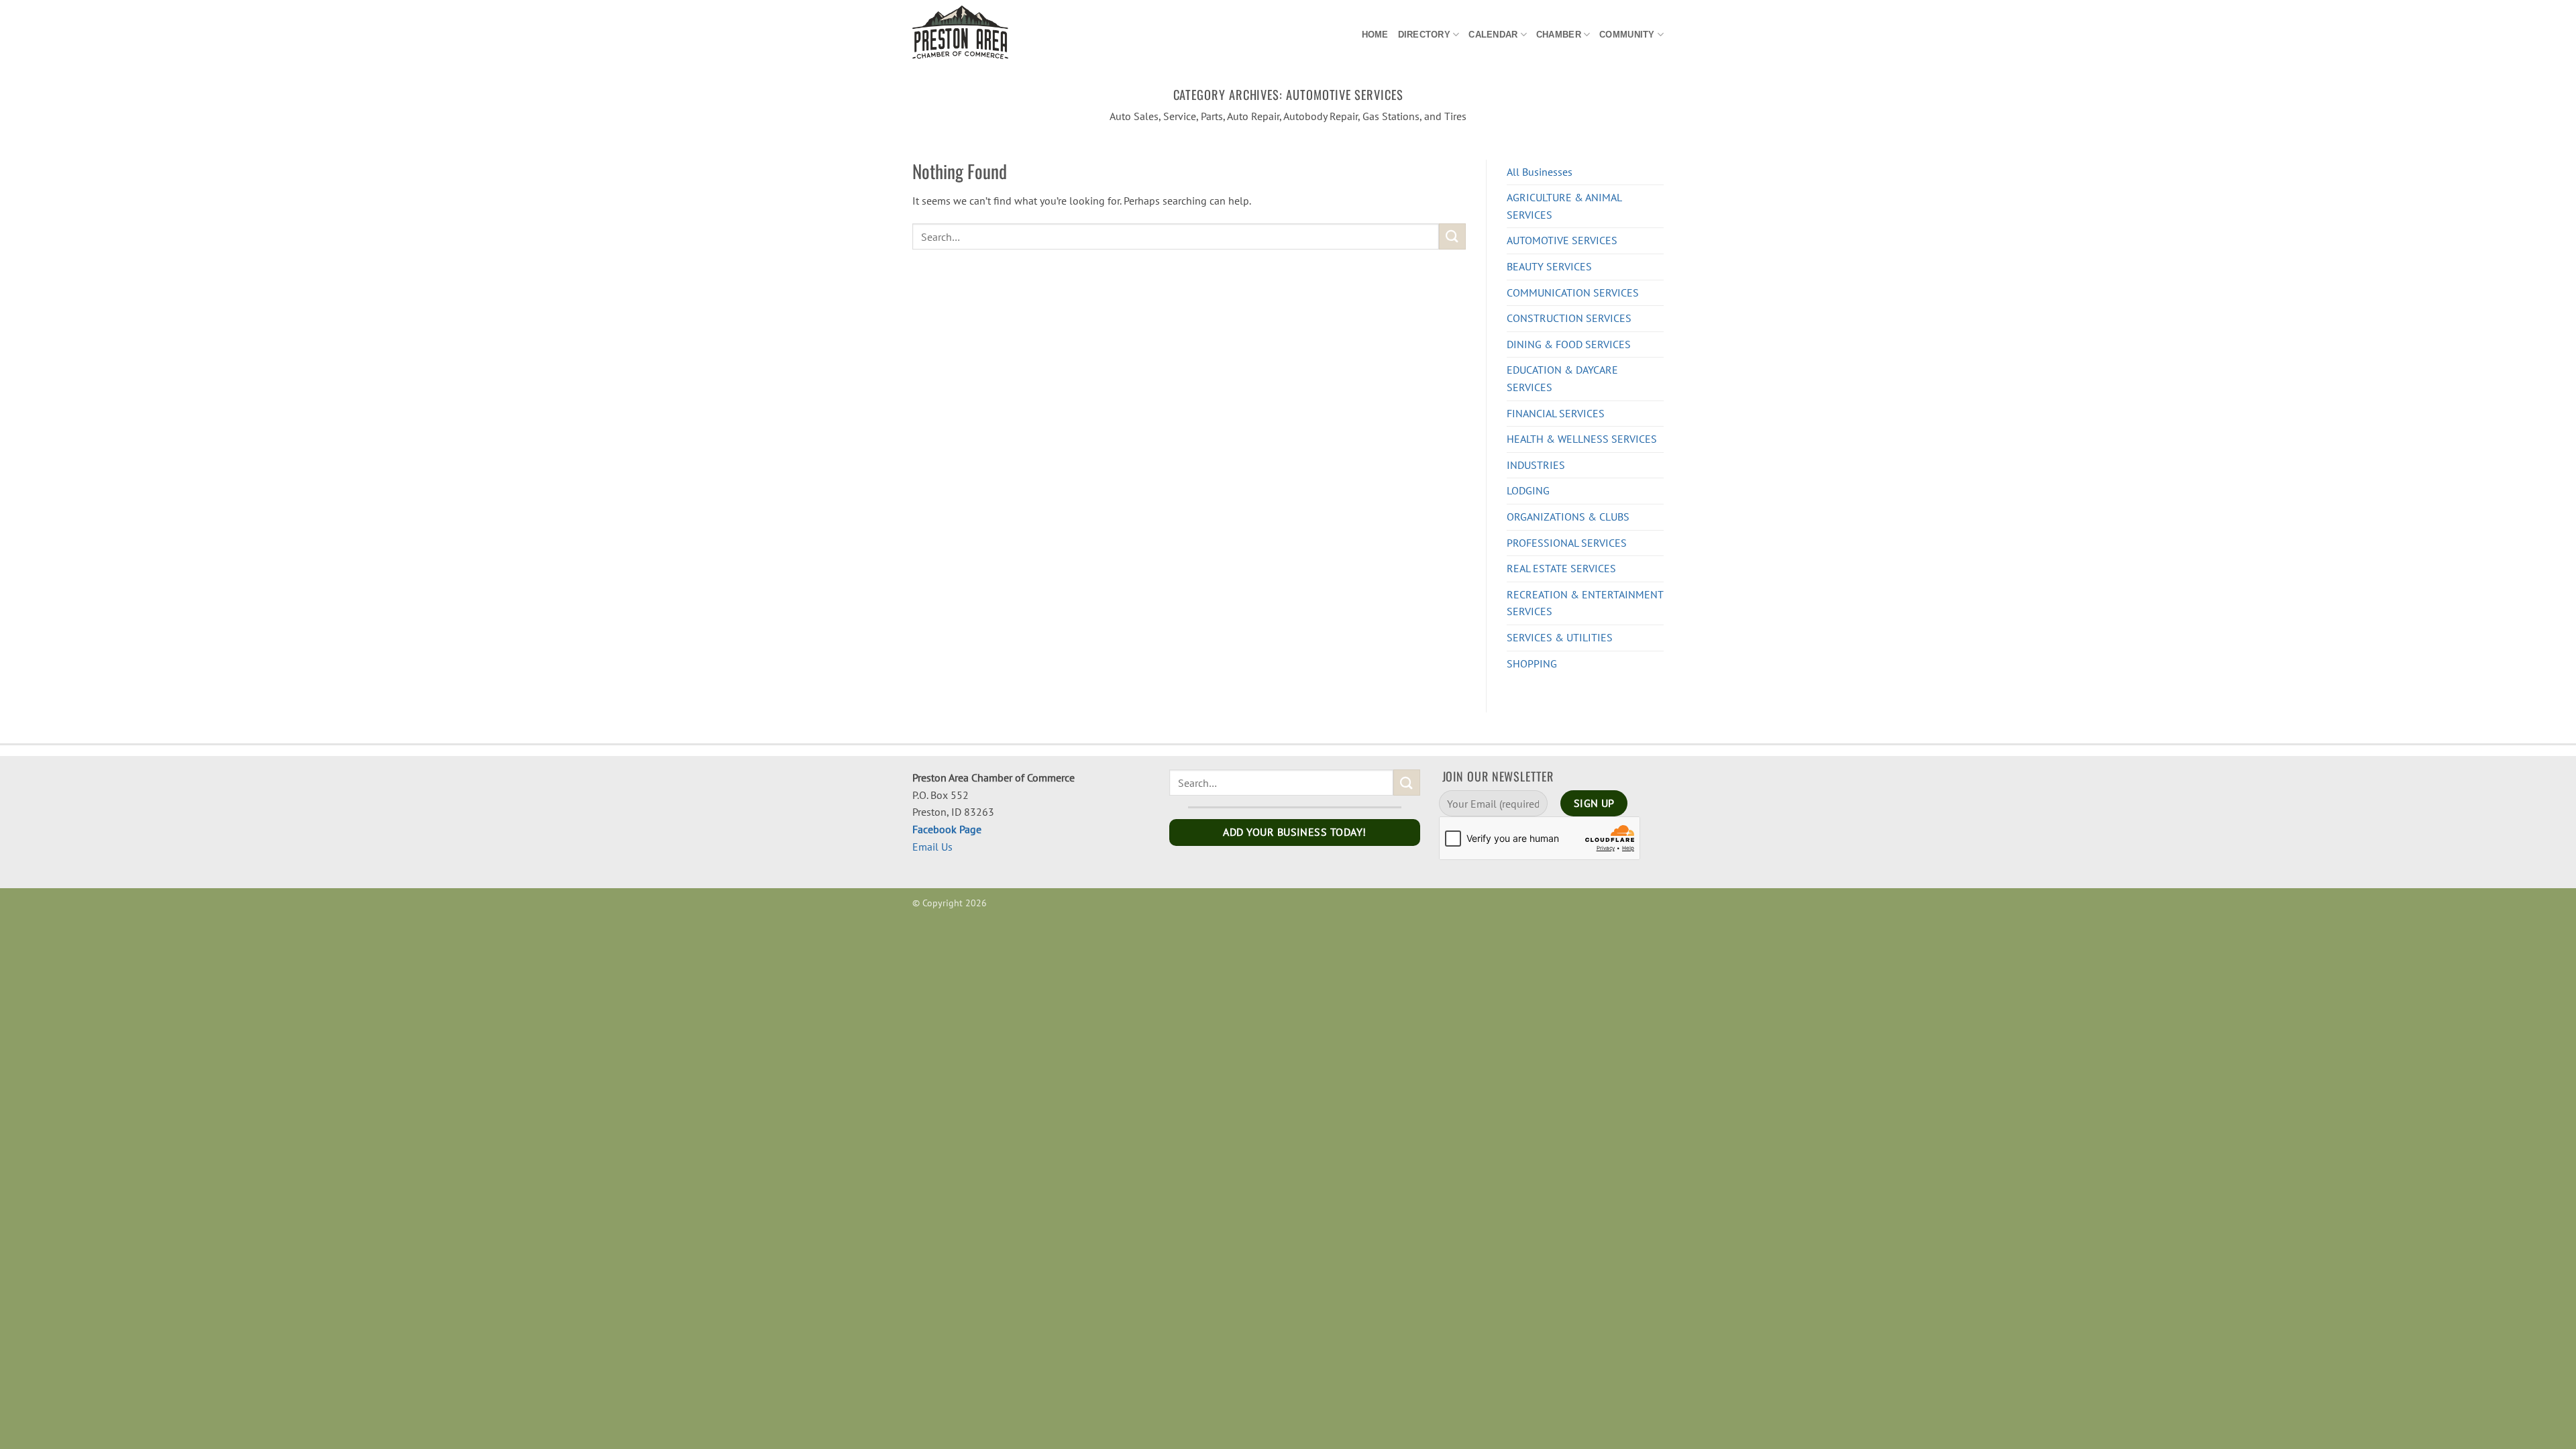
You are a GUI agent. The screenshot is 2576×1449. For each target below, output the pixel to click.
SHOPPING (1532, 663)
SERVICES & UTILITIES (1560, 637)
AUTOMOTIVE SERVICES (1562, 240)
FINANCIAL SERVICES (1556, 413)
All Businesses (1540, 172)
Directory (1424, 35)
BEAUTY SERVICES (1549, 266)
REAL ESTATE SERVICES (1561, 568)
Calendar (1493, 35)
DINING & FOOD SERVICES (1569, 344)
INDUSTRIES (1536, 465)
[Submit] (1452, 236)
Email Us (932, 847)
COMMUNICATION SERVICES (1573, 292)
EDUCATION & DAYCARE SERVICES (1562, 378)
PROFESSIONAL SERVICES (1567, 543)
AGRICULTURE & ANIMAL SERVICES (1564, 206)
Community (1627, 35)
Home (1375, 35)
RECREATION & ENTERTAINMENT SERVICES (1585, 603)
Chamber (1559, 35)
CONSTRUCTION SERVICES (1569, 318)
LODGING (1528, 490)
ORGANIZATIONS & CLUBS (1568, 517)
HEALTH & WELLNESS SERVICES (1582, 439)
